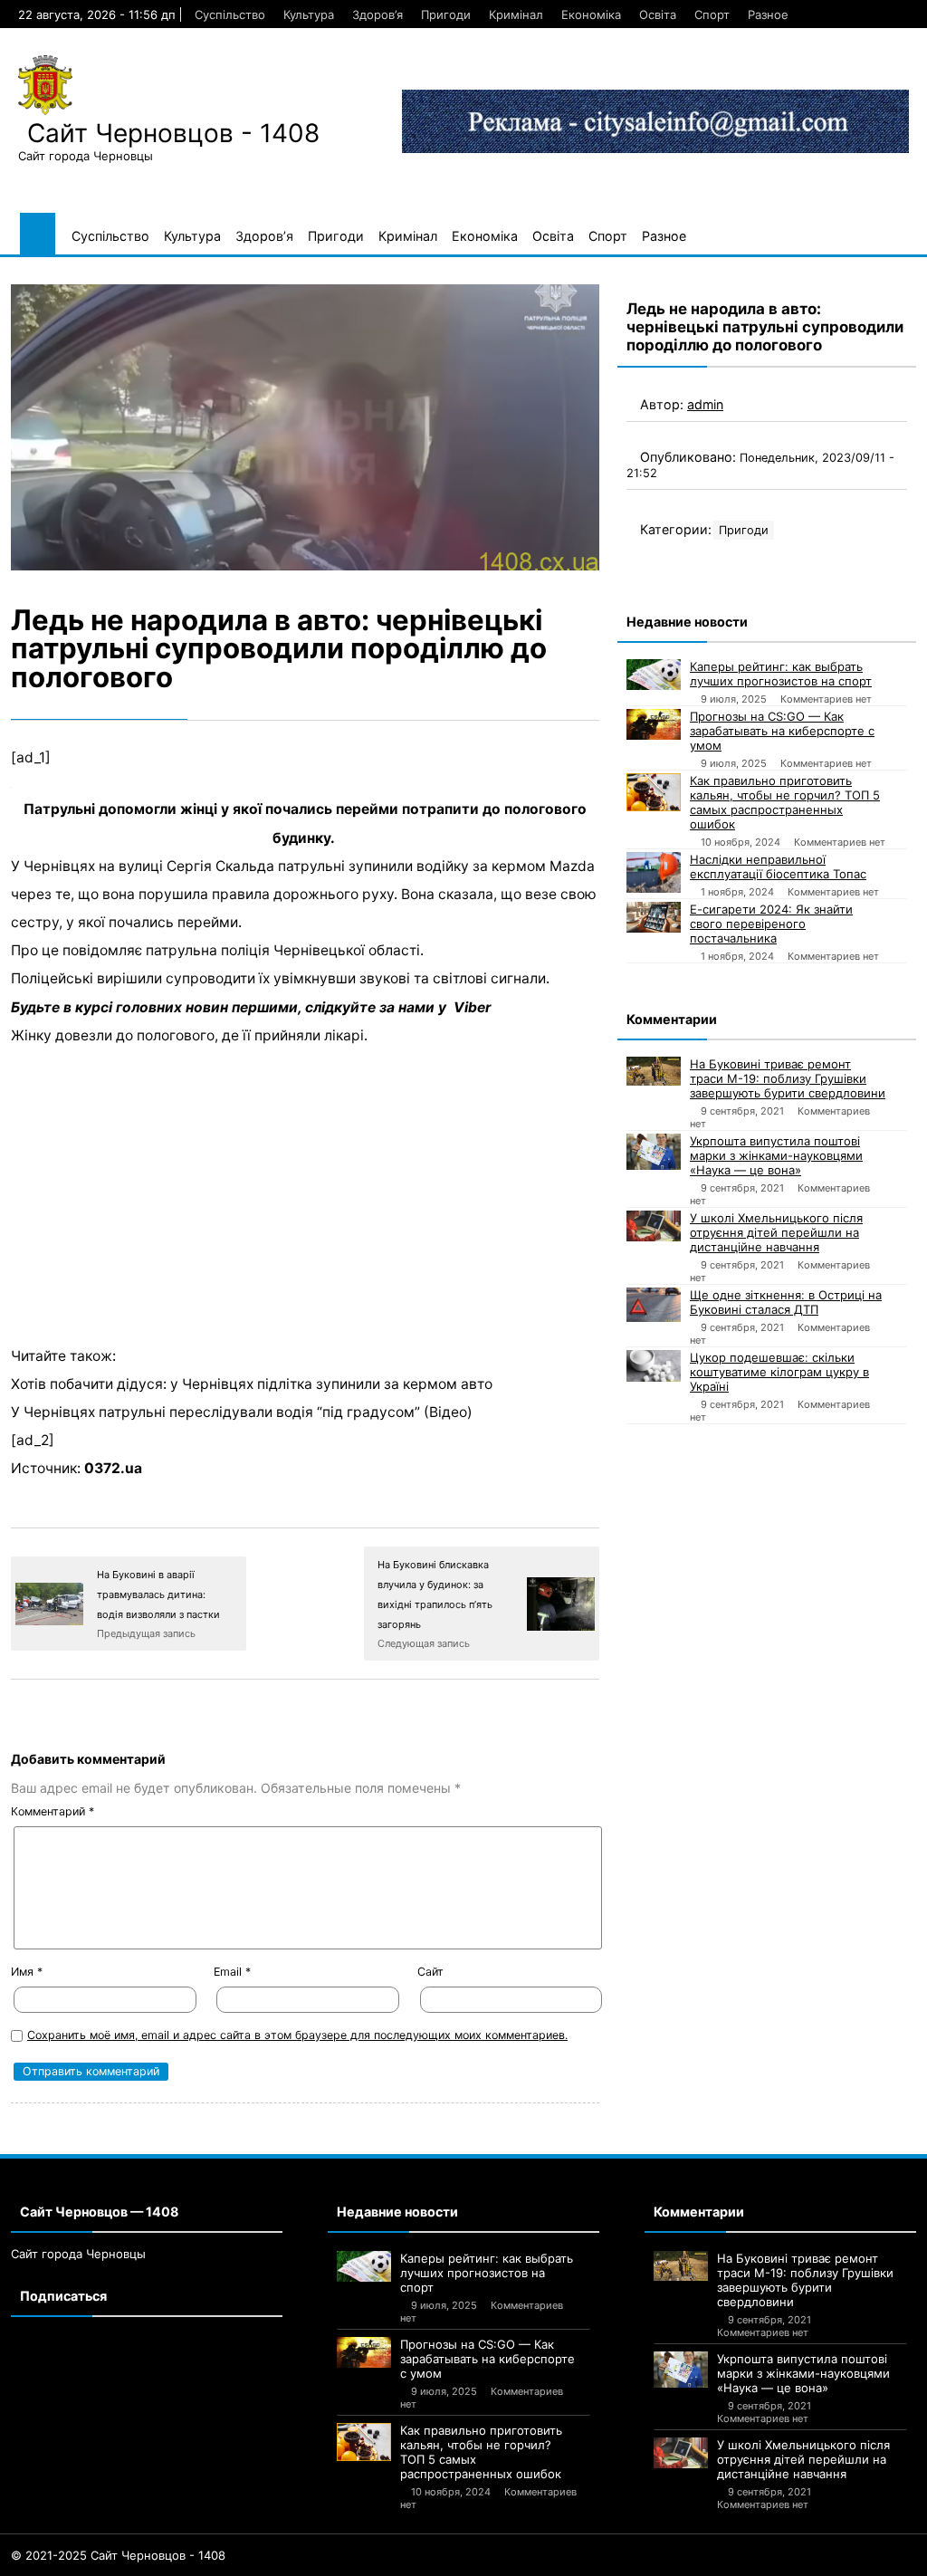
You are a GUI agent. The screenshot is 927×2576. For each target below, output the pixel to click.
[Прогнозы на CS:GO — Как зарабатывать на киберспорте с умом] (654, 724)
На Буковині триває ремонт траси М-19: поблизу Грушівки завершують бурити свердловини (788, 1078)
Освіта (658, 14)
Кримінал (516, 14)
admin (705, 404)
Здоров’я (377, 14)
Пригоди (446, 14)
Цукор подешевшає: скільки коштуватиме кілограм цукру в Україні (779, 1372)
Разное (768, 14)
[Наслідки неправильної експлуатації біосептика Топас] (654, 872)
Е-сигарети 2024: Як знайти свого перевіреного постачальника (771, 924)
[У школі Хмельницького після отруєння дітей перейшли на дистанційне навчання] (654, 1226)
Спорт (712, 14)
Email (232, 1972)
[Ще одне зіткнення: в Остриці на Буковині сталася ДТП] (654, 1305)
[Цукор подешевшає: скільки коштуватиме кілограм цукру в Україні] (654, 1366)
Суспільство (230, 14)
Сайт (430, 1972)
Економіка (591, 14)
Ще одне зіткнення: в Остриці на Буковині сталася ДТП (786, 1302)
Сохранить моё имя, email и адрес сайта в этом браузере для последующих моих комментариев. (297, 2035)
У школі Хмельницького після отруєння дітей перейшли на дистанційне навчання (776, 1232)
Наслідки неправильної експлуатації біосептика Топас (778, 867)
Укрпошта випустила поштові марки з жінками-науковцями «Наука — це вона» (776, 1155)
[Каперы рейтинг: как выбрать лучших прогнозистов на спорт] (654, 675)
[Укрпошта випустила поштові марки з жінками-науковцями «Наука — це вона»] (654, 1152)
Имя (27, 1972)
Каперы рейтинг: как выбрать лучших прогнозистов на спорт (781, 674)
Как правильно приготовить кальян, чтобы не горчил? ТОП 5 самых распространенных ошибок (785, 802)
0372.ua (113, 1468)
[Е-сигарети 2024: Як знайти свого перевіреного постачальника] (654, 917)
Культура (309, 14)
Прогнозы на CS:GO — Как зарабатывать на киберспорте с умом (782, 731)
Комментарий (53, 1811)
